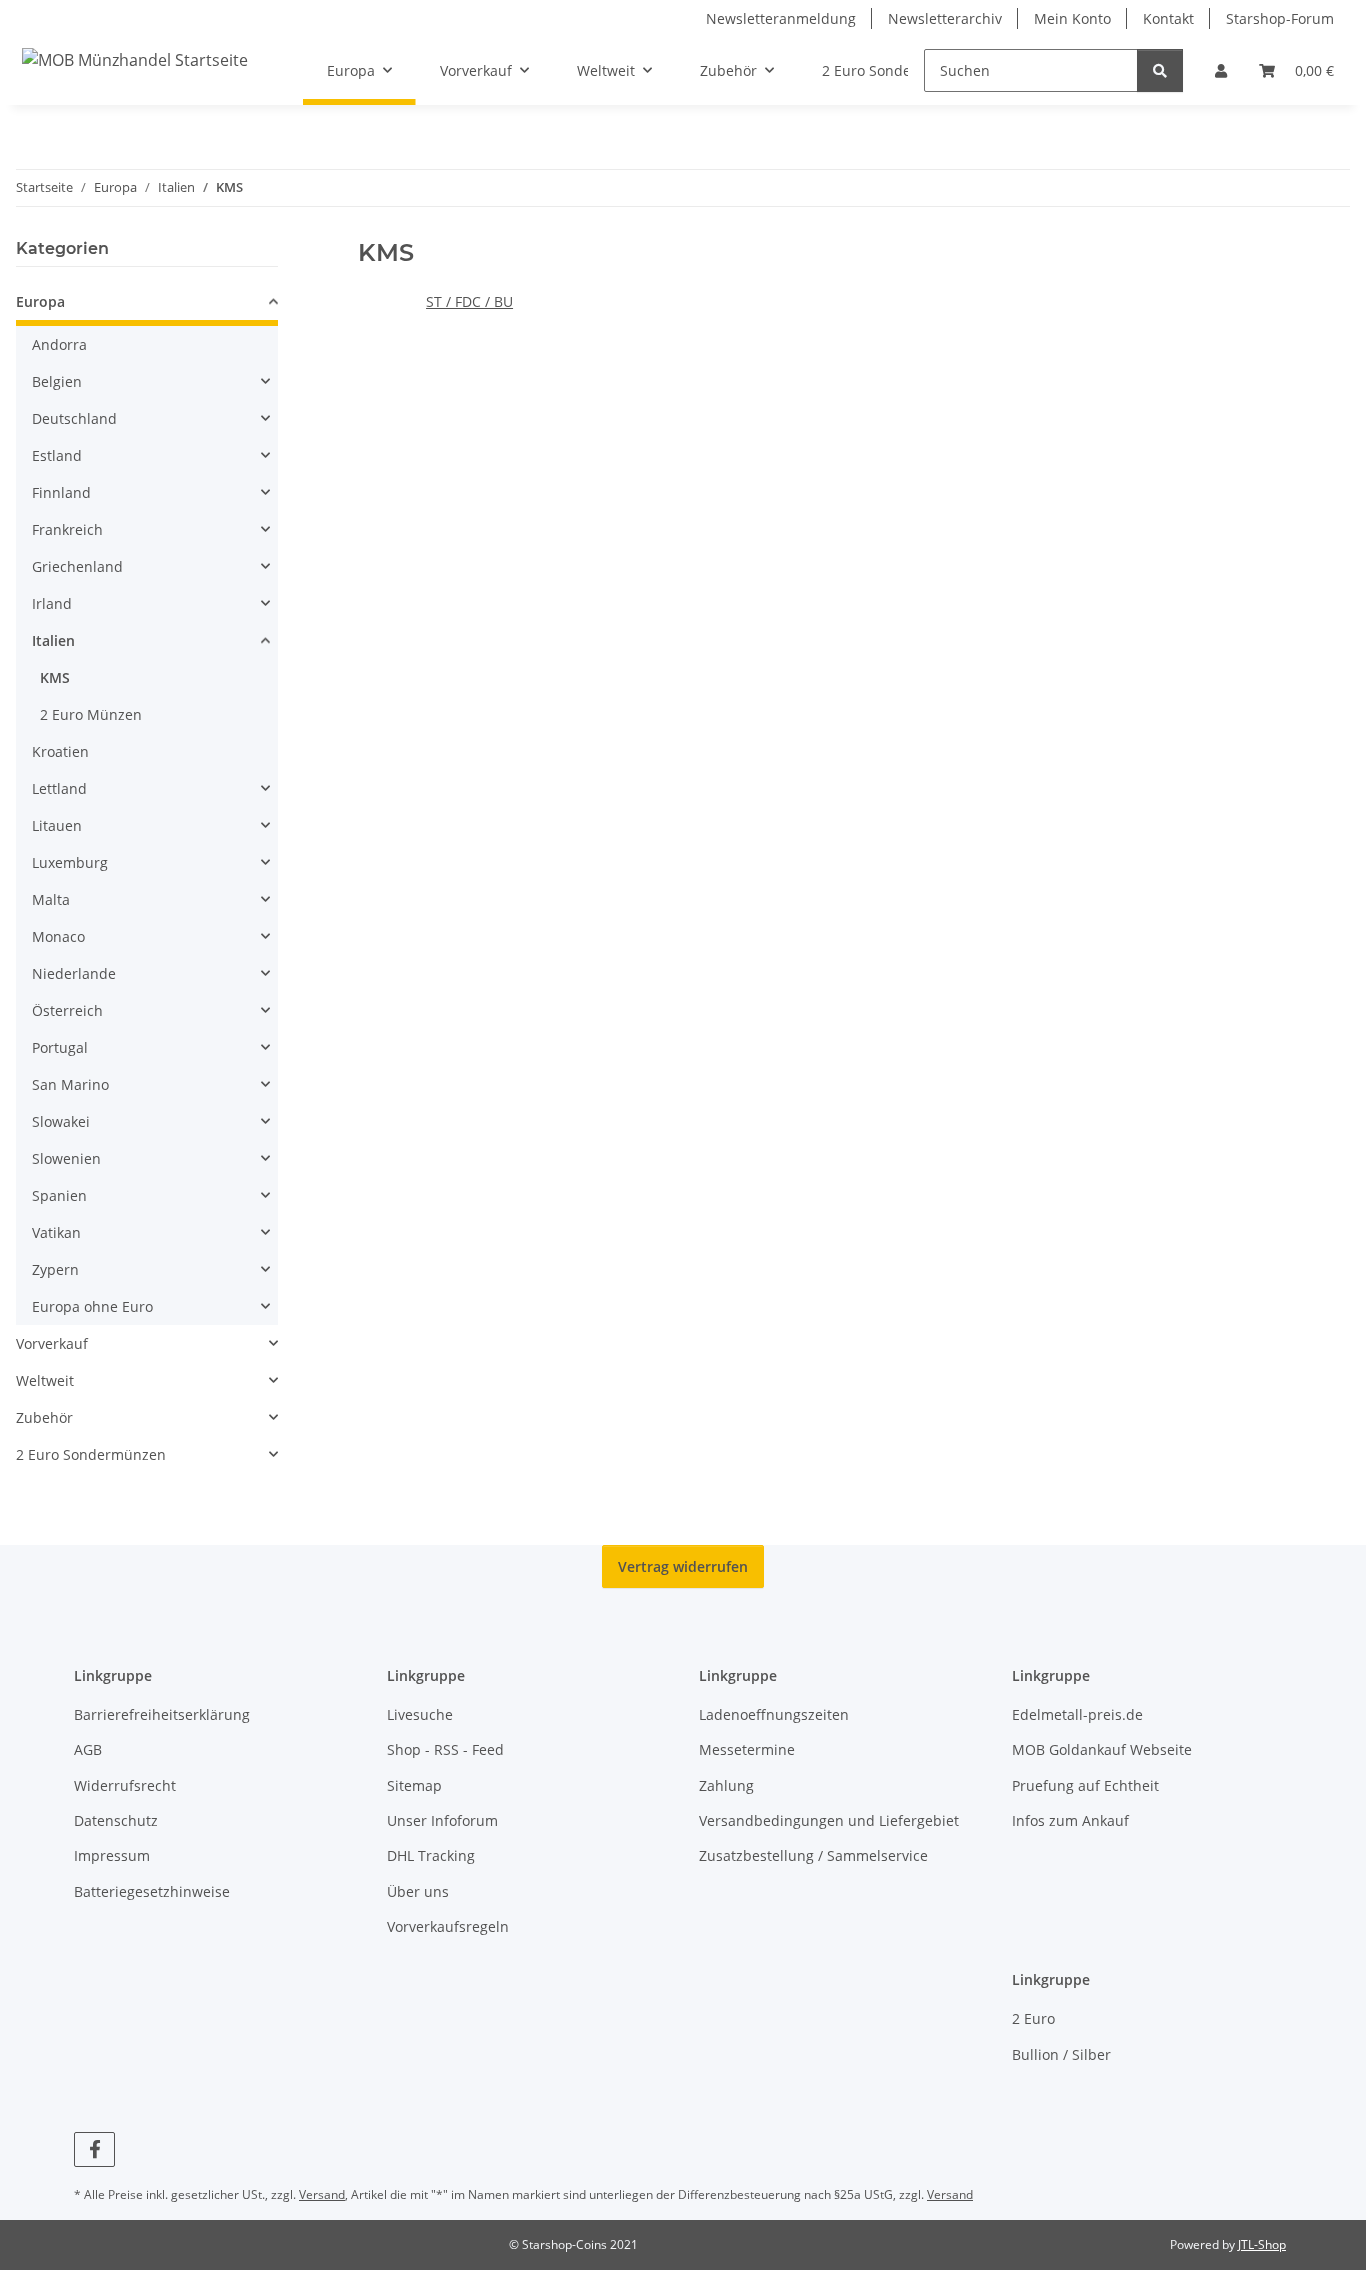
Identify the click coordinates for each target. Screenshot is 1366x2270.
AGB (88, 1749)
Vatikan (56, 1232)
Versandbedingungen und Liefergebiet (829, 1820)
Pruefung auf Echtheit (1085, 1785)
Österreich (67, 1010)
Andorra (59, 344)
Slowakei (61, 1121)
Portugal (60, 1047)
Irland (52, 603)
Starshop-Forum (1280, 18)
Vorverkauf (52, 1343)
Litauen (57, 825)
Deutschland (74, 418)
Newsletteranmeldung (781, 18)
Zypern (55, 1269)
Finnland (61, 492)
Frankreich (67, 529)
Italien (53, 640)
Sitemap (414, 1785)
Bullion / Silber (1061, 2054)
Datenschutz (116, 1820)
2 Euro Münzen (91, 714)
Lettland (59, 788)
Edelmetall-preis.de (1077, 1714)
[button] (1221, 70)
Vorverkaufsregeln (448, 1926)
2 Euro (1033, 2018)
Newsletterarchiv (945, 18)
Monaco (58, 936)
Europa (40, 301)
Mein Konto (1072, 18)
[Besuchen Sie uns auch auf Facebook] (94, 2149)
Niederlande (74, 973)
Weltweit (45, 1380)
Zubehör (44, 1417)
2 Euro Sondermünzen (91, 1454)
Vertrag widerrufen (683, 1566)
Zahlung (726, 1785)
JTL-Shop (1262, 2244)
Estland (57, 455)
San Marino (70, 1084)
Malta (51, 899)
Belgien (57, 381)
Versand (322, 2194)
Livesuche (420, 1714)
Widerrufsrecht (125, 1785)
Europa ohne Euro (92, 1306)
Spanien (59, 1195)
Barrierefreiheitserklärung (162, 1714)
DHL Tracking (431, 1855)
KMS (55, 677)
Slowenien (66, 1158)
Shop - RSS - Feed (445, 1749)
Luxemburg (70, 862)
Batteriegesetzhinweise (152, 1891)
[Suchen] (1160, 70)
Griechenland (77, 566)
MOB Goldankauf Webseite (1102, 1749)
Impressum (112, 1855)
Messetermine (747, 1749)
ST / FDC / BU (469, 301)
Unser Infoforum (442, 1820)
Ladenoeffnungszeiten (774, 1714)
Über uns (418, 1891)
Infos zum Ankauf (1070, 1820)
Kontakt (1168, 18)
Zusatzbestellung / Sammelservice (813, 1855)
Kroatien (60, 751)
